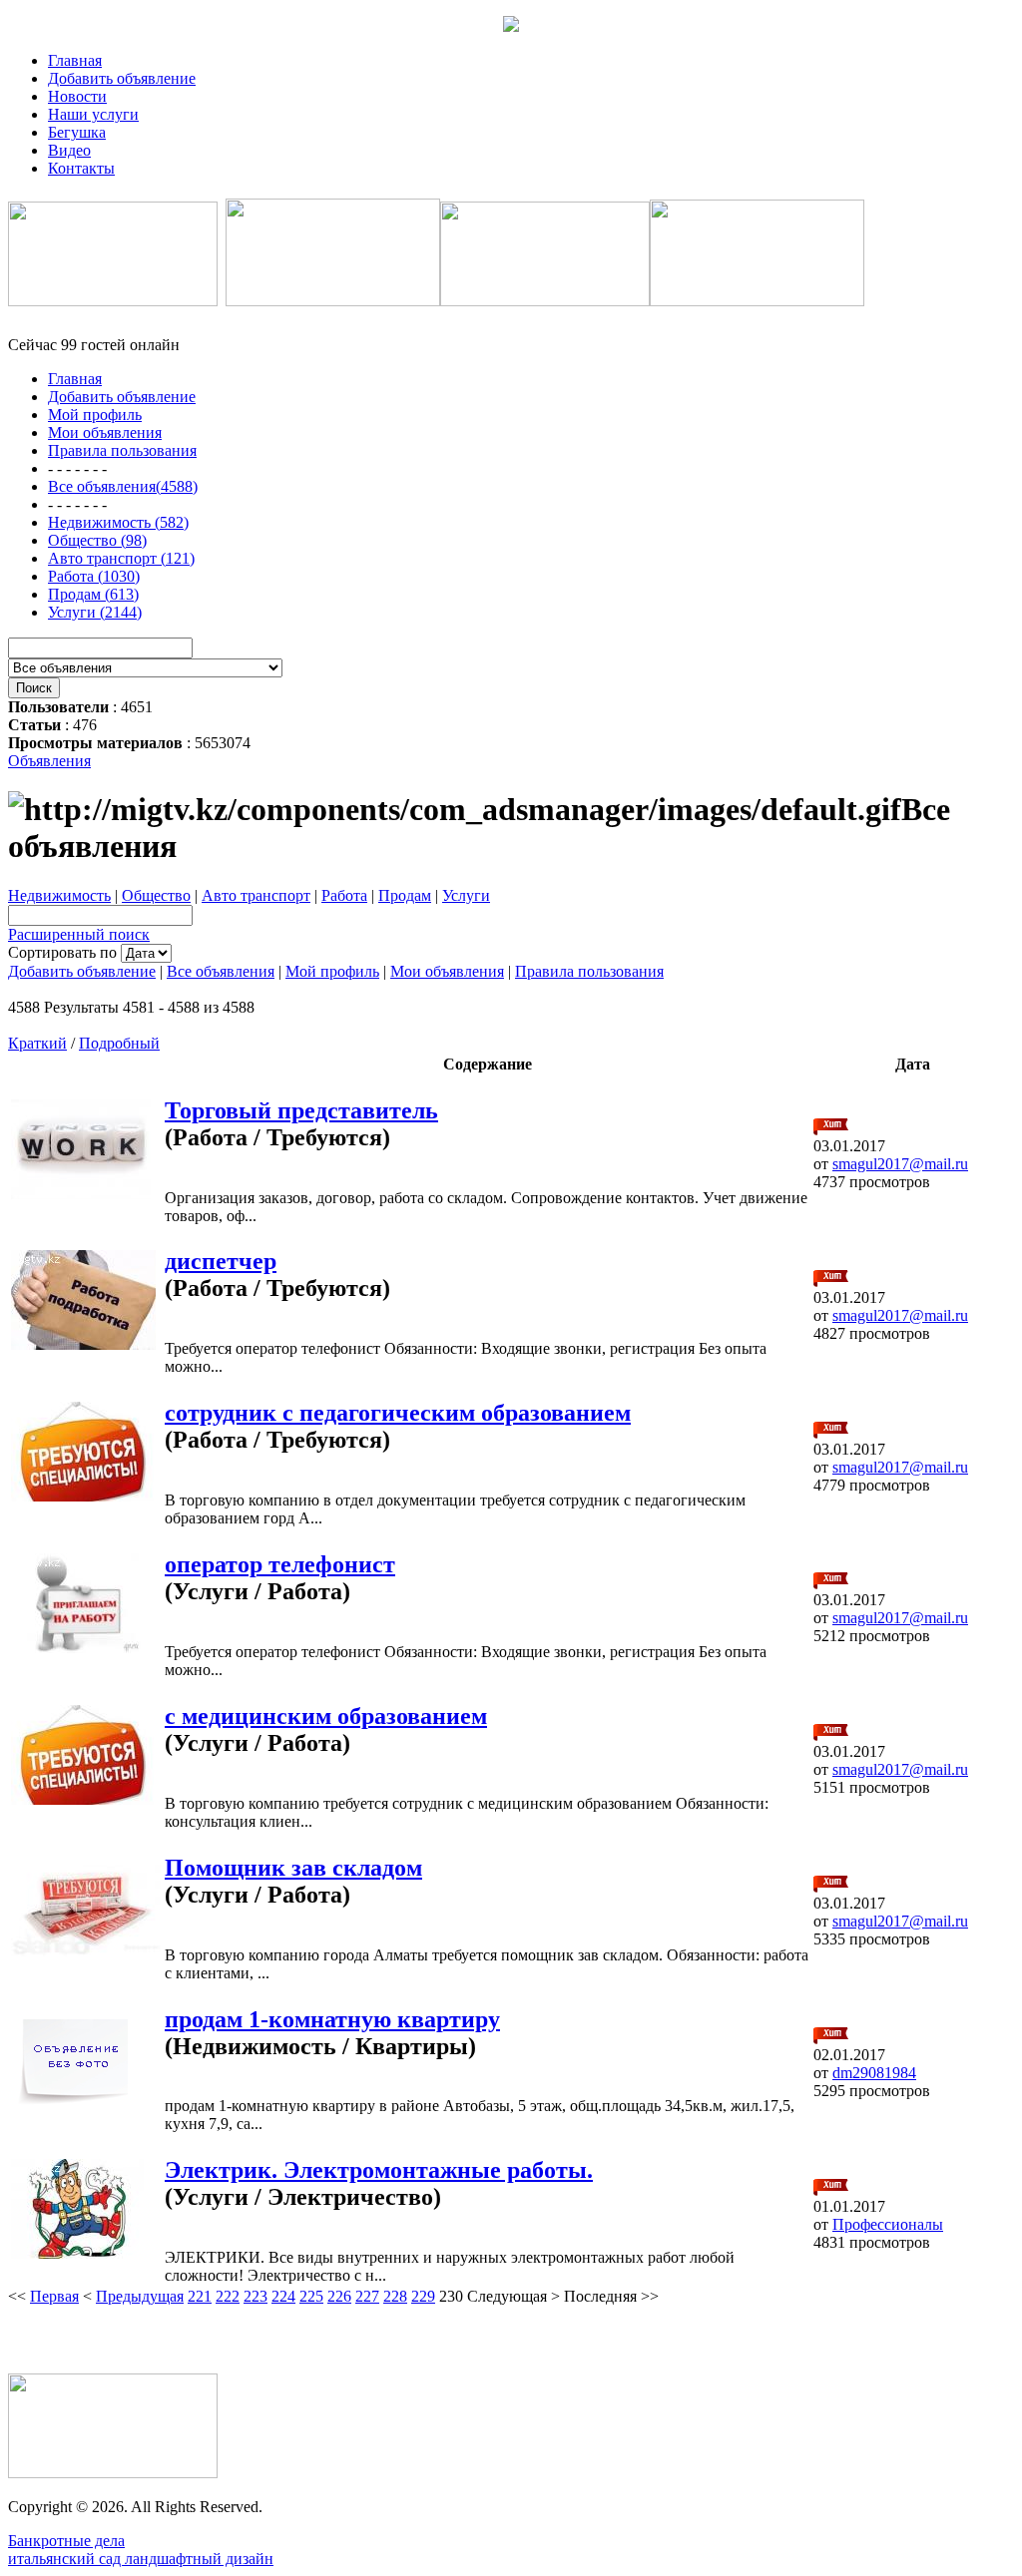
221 (200, 2296)
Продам (405, 895)
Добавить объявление (122, 78)
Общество (156, 895)
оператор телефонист (280, 1564)
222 (228, 2296)
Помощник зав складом (293, 1868)
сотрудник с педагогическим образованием (398, 1413)
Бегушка (77, 132)
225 (311, 2296)
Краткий (37, 1043)
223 (255, 2296)
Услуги (466, 895)
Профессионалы (888, 2224)
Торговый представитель (301, 1110)
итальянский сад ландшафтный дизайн (141, 2559)
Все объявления (221, 971)
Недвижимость (59, 895)
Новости (77, 96)
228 (395, 2296)
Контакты (81, 168)
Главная (75, 60)
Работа (344, 895)
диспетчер (221, 1261)
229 (423, 2296)
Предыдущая (140, 2296)
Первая (54, 2296)
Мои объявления (447, 971)
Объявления (49, 761)
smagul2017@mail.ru (900, 1164)
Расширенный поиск (79, 934)
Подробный (119, 1043)
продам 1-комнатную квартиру (332, 2019)
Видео (69, 150)
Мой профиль (332, 971)
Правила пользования (589, 971)
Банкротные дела (66, 2541)
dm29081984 (874, 2073)
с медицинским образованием (326, 1716)
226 (339, 2296)
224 (283, 2296)
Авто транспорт (256, 895)
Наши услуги (93, 114)
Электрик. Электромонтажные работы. (379, 2170)
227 (367, 2296)
